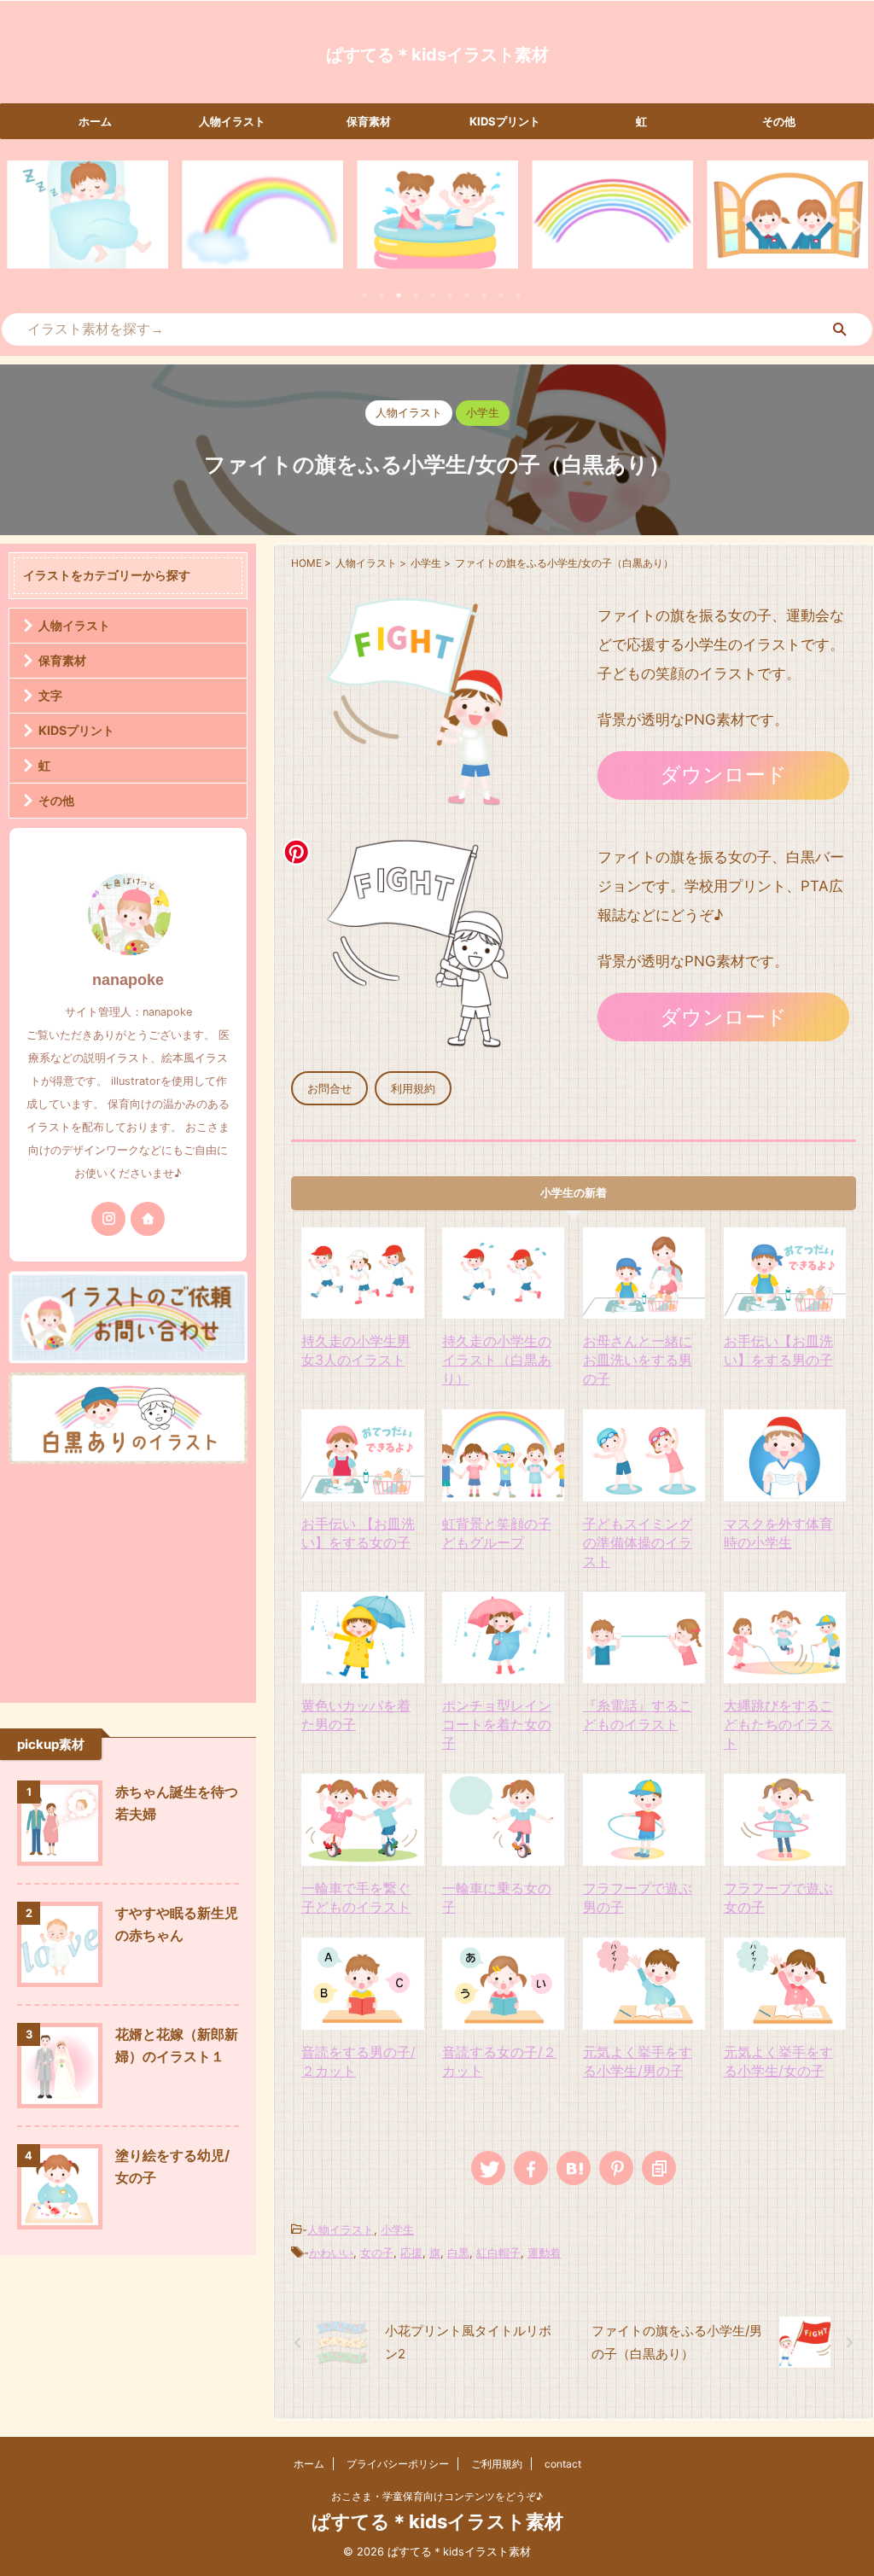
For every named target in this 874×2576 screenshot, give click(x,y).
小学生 (397, 2229)
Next (851, 225)
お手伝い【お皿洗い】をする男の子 (778, 1350)
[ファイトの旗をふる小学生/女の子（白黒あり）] (574, 2168)
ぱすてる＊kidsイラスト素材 (437, 55)
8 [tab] (484, 295)
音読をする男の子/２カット (358, 2061)
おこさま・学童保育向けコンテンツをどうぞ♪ (437, 2496)
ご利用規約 (497, 2464)
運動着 (544, 2253)
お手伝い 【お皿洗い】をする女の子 (358, 1533)
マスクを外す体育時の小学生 (778, 1533)
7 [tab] (467, 295)
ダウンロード (723, 775)
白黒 (458, 2253)
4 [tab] (416, 295)
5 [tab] (433, 295)
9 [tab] (501, 295)
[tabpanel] (87, 215)
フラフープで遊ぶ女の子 (778, 1897)
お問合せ (329, 1089)
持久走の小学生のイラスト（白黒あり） (497, 1360)
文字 (50, 695)
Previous (23, 225)
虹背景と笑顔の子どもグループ (497, 1533)
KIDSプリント (505, 121)
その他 (779, 121)
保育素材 (369, 121)
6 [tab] (450, 295)
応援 (411, 2253)
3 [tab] (399, 295)
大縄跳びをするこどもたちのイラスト (778, 1724)
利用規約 (413, 1089)
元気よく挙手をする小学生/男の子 (638, 2061)
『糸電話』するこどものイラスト (638, 1715)
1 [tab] (364, 295)
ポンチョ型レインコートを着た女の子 (497, 1724)
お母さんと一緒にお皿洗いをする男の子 (638, 1360)
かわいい (331, 2253)
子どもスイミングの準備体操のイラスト (638, 1542)
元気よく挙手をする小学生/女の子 (778, 2061)
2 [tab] (382, 295)
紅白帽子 (498, 2253)
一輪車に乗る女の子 (497, 1897)
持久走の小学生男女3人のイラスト (356, 1350)
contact (563, 2464)
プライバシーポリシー (398, 2464)
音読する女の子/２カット (499, 2061)
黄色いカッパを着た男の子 (356, 1715)
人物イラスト (232, 121)
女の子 (377, 2253)
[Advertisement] (128, 1579)
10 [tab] (518, 295)
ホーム (95, 121)
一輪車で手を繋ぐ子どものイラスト (356, 1897)
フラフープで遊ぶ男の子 (638, 1897)
